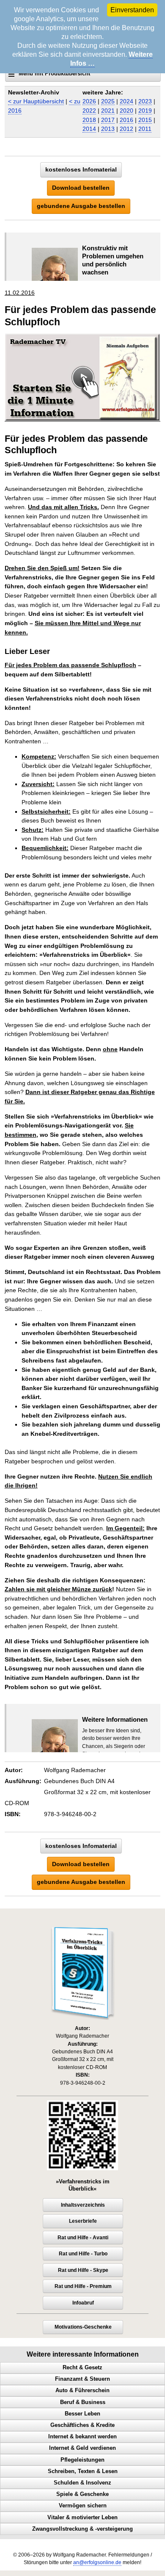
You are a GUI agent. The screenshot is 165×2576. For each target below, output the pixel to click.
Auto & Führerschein (82, 2390)
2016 (126, 120)
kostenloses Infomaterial (81, 169)
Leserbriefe (83, 2221)
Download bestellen (81, 188)
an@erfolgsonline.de (97, 2562)
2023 (145, 101)
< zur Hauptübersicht (36, 101)
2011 (145, 129)
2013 (108, 129)
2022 (89, 111)
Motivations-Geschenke (83, 2327)
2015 (145, 120)
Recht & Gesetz (82, 2368)
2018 (89, 120)
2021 (108, 111)
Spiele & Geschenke (82, 2494)
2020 (126, 111)
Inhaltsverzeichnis (83, 2205)
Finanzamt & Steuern (82, 2379)
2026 (89, 101)
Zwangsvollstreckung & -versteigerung (82, 2529)
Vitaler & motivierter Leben (82, 2518)
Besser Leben (82, 2414)
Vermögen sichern (83, 2506)
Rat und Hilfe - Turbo (83, 2254)
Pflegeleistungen (82, 2460)
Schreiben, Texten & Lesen (83, 2471)
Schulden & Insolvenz (82, 2483)
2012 (126, 129)
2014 (89, 129)
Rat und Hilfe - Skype (83, 2270)
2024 (126, 101)
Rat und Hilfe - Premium (83, 2286)
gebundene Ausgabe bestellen (81, 206)
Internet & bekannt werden (82, 2437)
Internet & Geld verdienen (82, 2448)
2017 (108, 120)
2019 (145, 111)
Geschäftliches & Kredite (82, 2425)
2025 (108, 101)
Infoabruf (83, 2303)
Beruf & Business (83, 2402)
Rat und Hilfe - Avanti (83, 2238)
